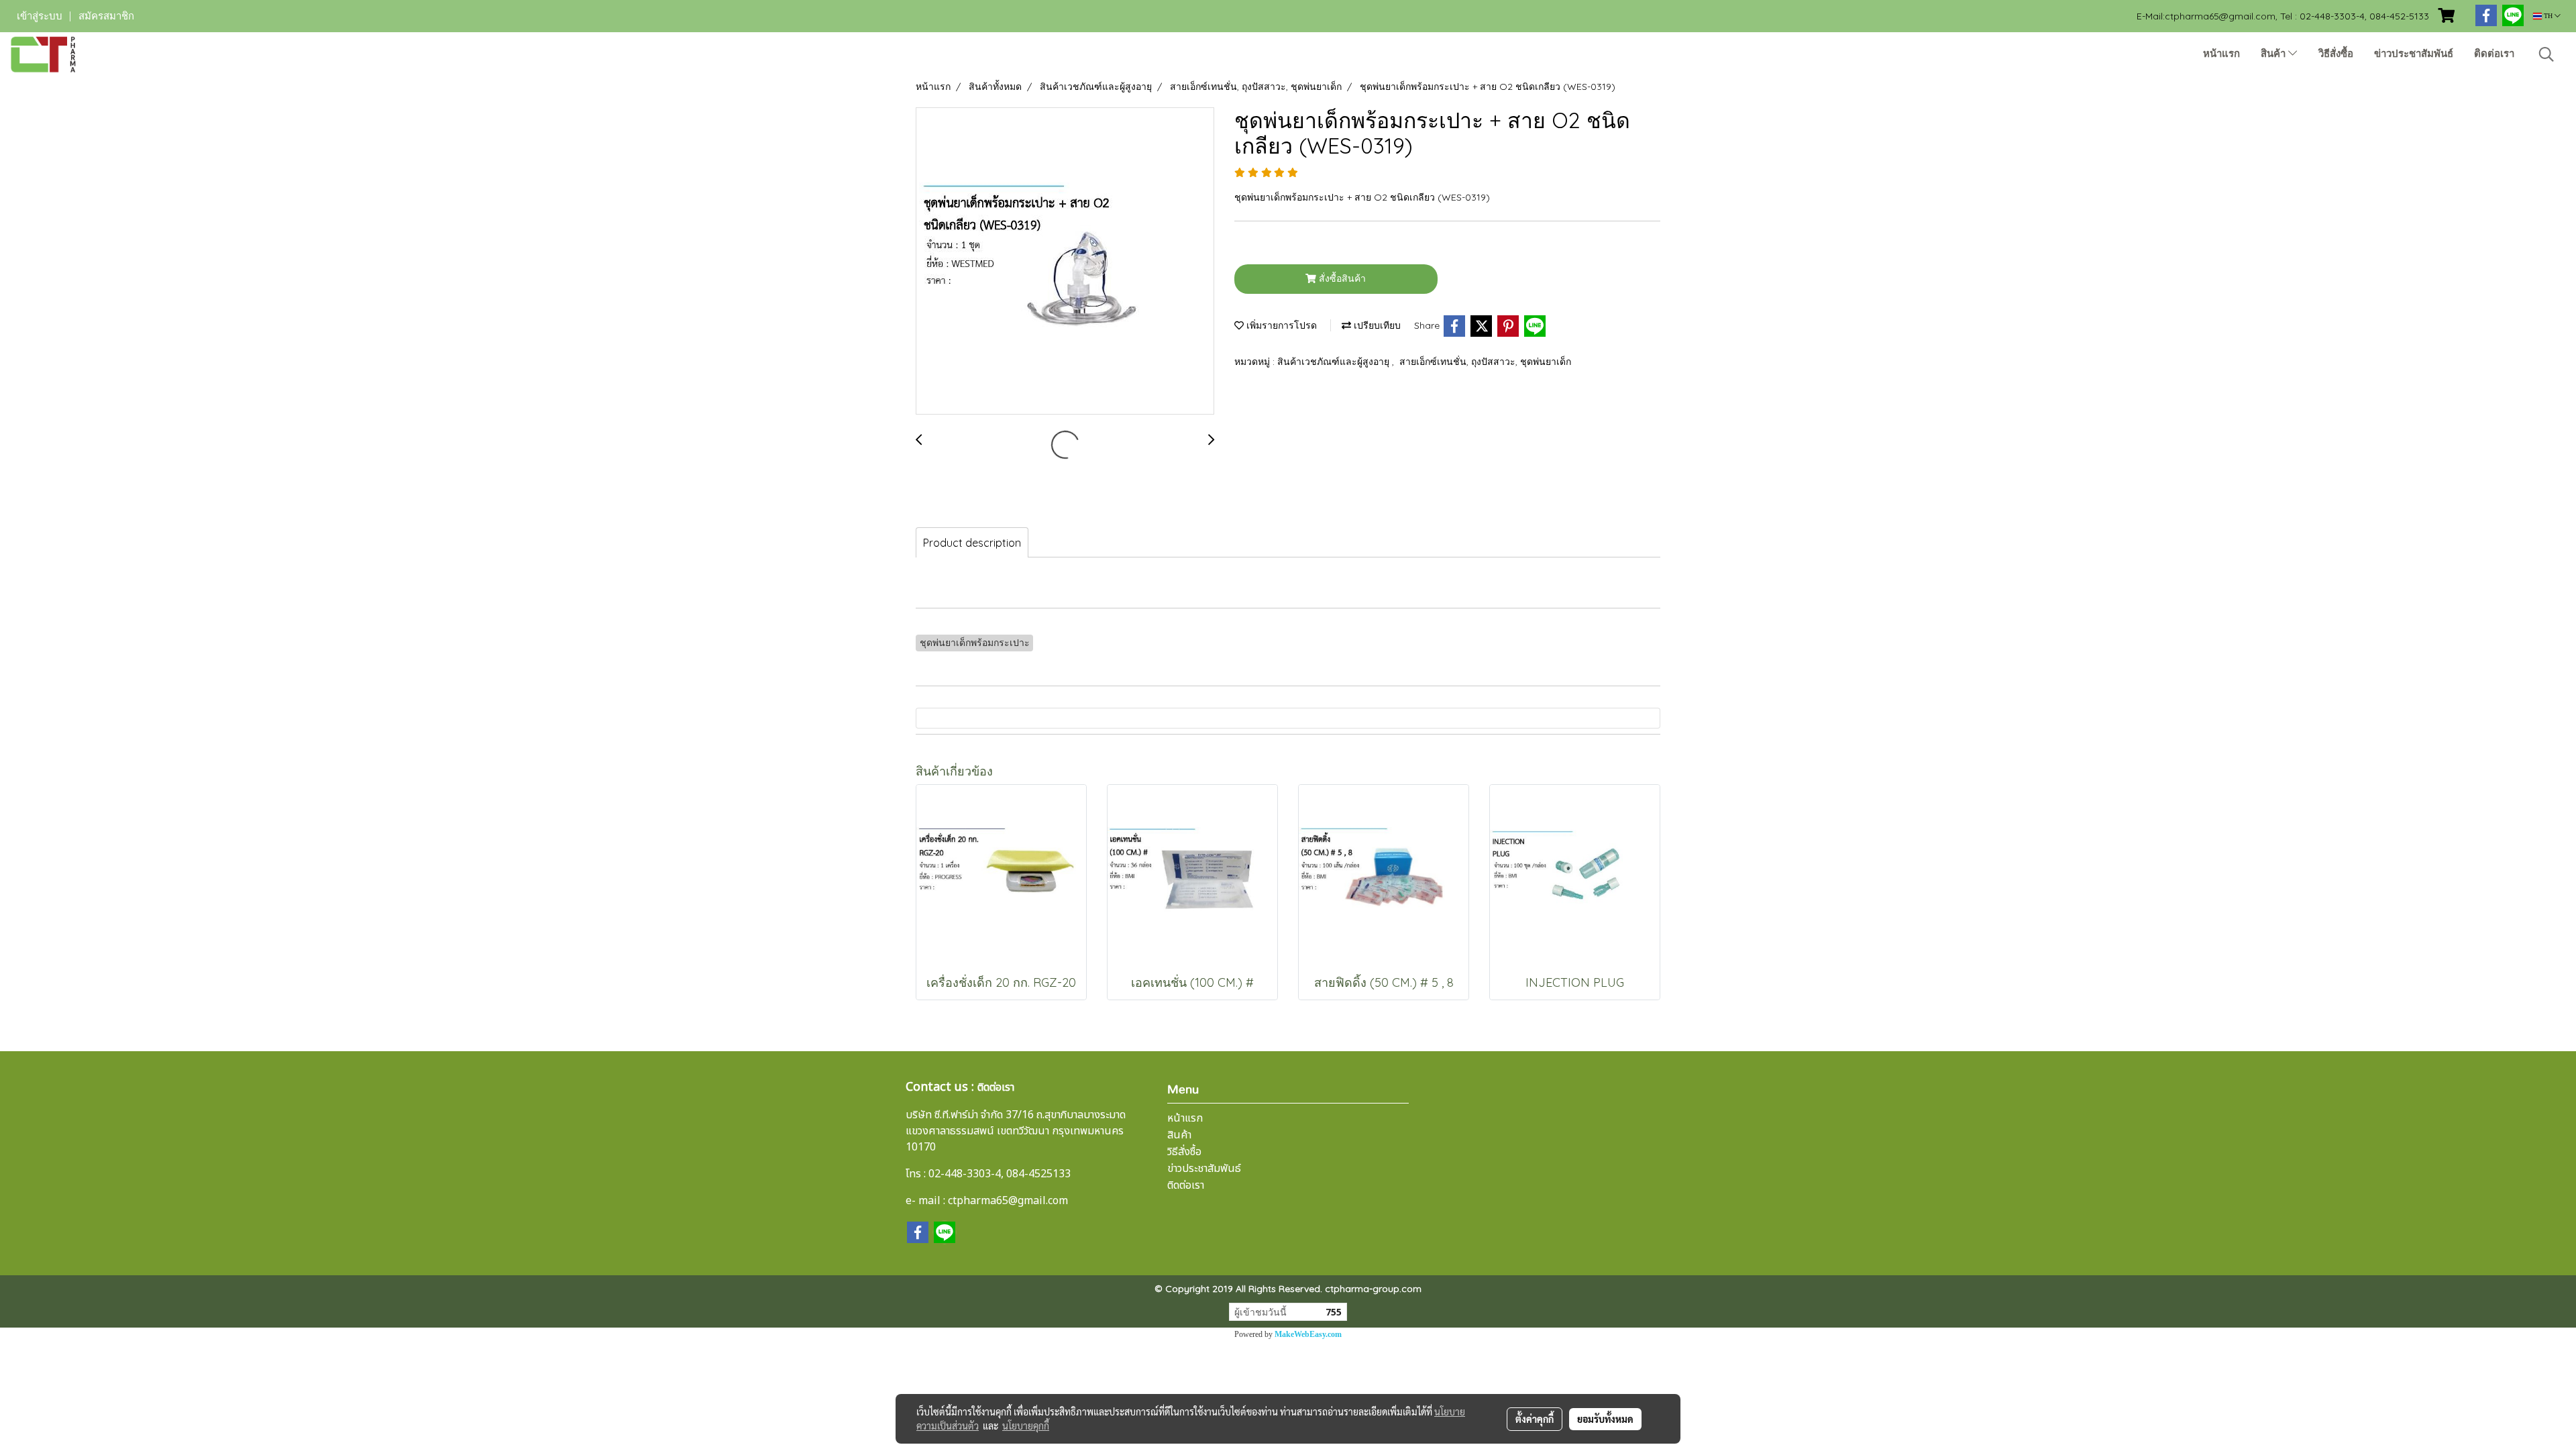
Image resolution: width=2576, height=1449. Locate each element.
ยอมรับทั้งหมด (1605, 1419)
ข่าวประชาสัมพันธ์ (2414, 54)
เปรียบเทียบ (1376, 325)
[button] (2546, 54)
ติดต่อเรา (2494, 54)
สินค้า (2274, 54)
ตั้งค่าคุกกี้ (1535, 1419)
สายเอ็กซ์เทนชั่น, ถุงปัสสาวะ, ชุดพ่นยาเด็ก (1485, 362)
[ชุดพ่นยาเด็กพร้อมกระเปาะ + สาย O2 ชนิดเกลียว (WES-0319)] (1065, 262)
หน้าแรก (2221, 54)
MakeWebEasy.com (1308, 1334)
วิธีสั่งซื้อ (2336, 54)
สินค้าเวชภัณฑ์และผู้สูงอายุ (1335, 362)
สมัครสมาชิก (106, 16)
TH (2548, 16)
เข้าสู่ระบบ (40, 16)
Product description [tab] (972, 543)
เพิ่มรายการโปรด (1280, 325)
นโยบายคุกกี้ (1026, 1426)
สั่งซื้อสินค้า (1341, 278)
